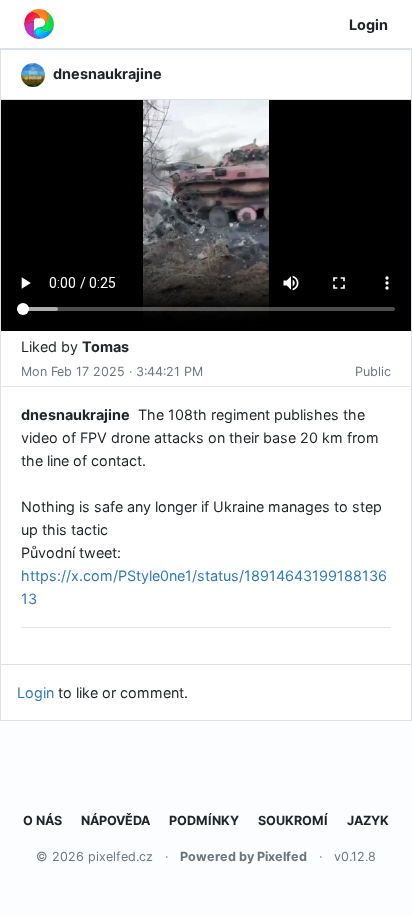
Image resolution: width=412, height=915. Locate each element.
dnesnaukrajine (75, 414)
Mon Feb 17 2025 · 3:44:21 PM (112, 371)
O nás (42, 820)
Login (368, 24)
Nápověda (115, 820)
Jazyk (368, 820)
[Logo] (39, 24)
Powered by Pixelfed (243, 856)
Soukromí (293, 820)
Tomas (105, 346)
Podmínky (204, 820)
